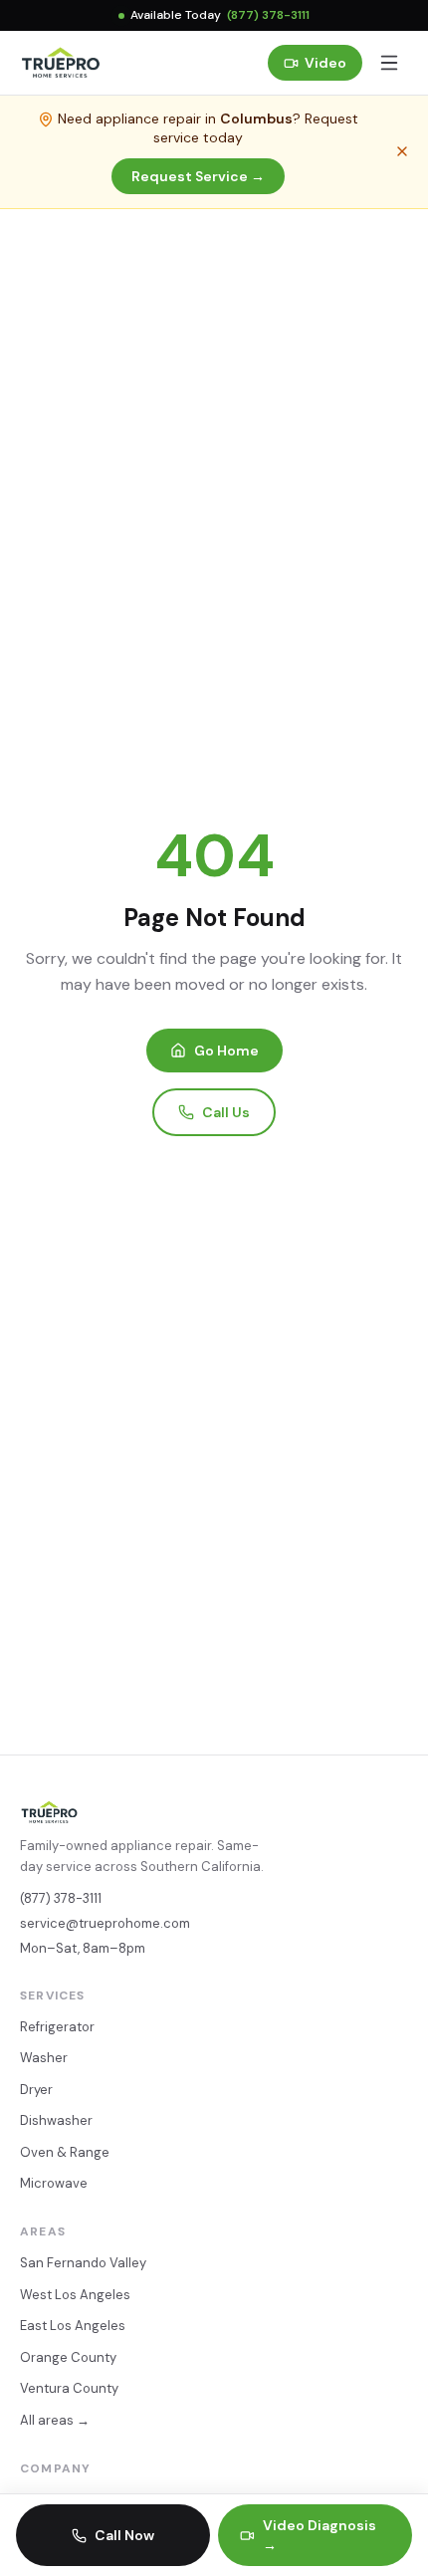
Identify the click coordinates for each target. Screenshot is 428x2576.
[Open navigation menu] (389, 63)
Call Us (226, 1112)
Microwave (54, 2183)
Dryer (36, 2090)
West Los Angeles (75, 2295)
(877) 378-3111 (268, 15)
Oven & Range (65, 2152)
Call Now (124, 2535)
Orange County (68, 2357)
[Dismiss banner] (402, 151)
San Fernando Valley (83, 2263)
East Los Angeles (73, 2326)
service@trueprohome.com (105, 1923)
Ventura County (69, 2388)
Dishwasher (56, 2120)
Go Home (226, 1051)
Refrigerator (57, 2027)
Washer (44, 2058)
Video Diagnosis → (320, 2535)
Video (325, 63)
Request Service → (198, 176)
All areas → (55, 2420)
